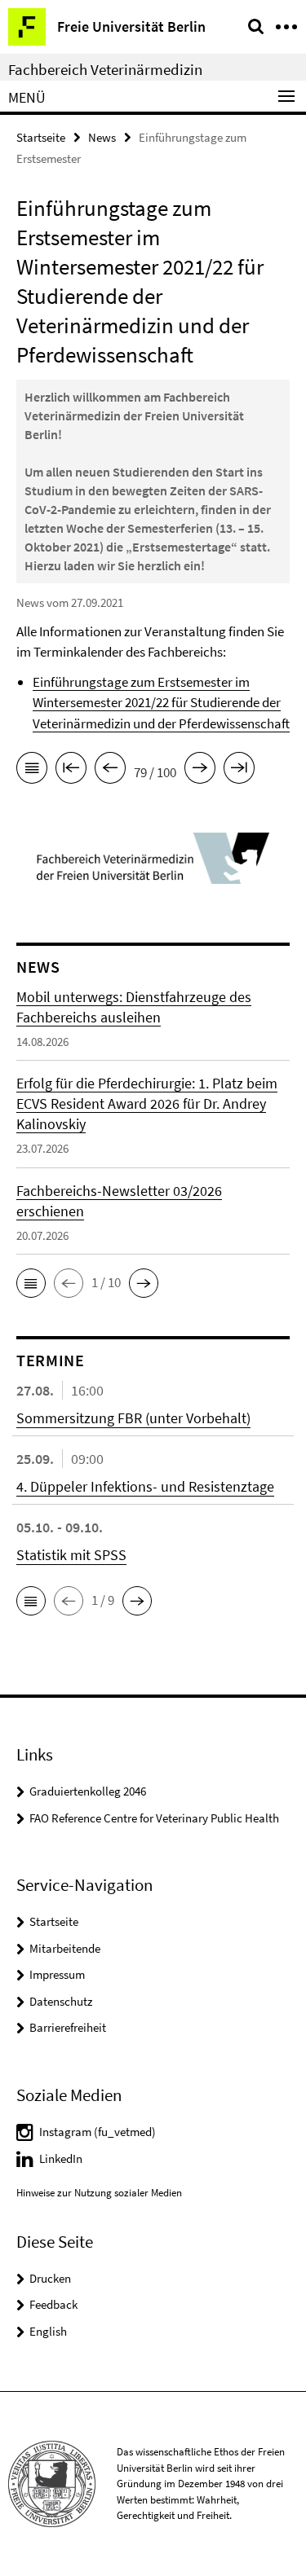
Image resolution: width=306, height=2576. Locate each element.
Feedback (53, 2304)
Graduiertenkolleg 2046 (88, 1791)
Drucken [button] (50, 2278)
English (48, 2331)
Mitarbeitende (65, 1948)
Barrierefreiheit (68, 2027)
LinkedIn (61, 2158)
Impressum (57, 1974)
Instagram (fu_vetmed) (98, 2132)
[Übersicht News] (32, 771)
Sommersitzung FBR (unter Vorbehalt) (133, 1418)
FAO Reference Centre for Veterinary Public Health (154, 1818)
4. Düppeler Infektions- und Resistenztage (145, 1486)
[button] (31, 1283)
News (102, 137)
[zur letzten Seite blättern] (239, 771)
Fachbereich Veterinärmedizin (105, 69)
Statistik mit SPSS (71, 1555)
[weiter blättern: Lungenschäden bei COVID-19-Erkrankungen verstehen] (200, 771)
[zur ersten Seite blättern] (71, 771)
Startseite (41, 137)
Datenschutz (61, 2001)
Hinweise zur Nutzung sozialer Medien (99, 2193)
